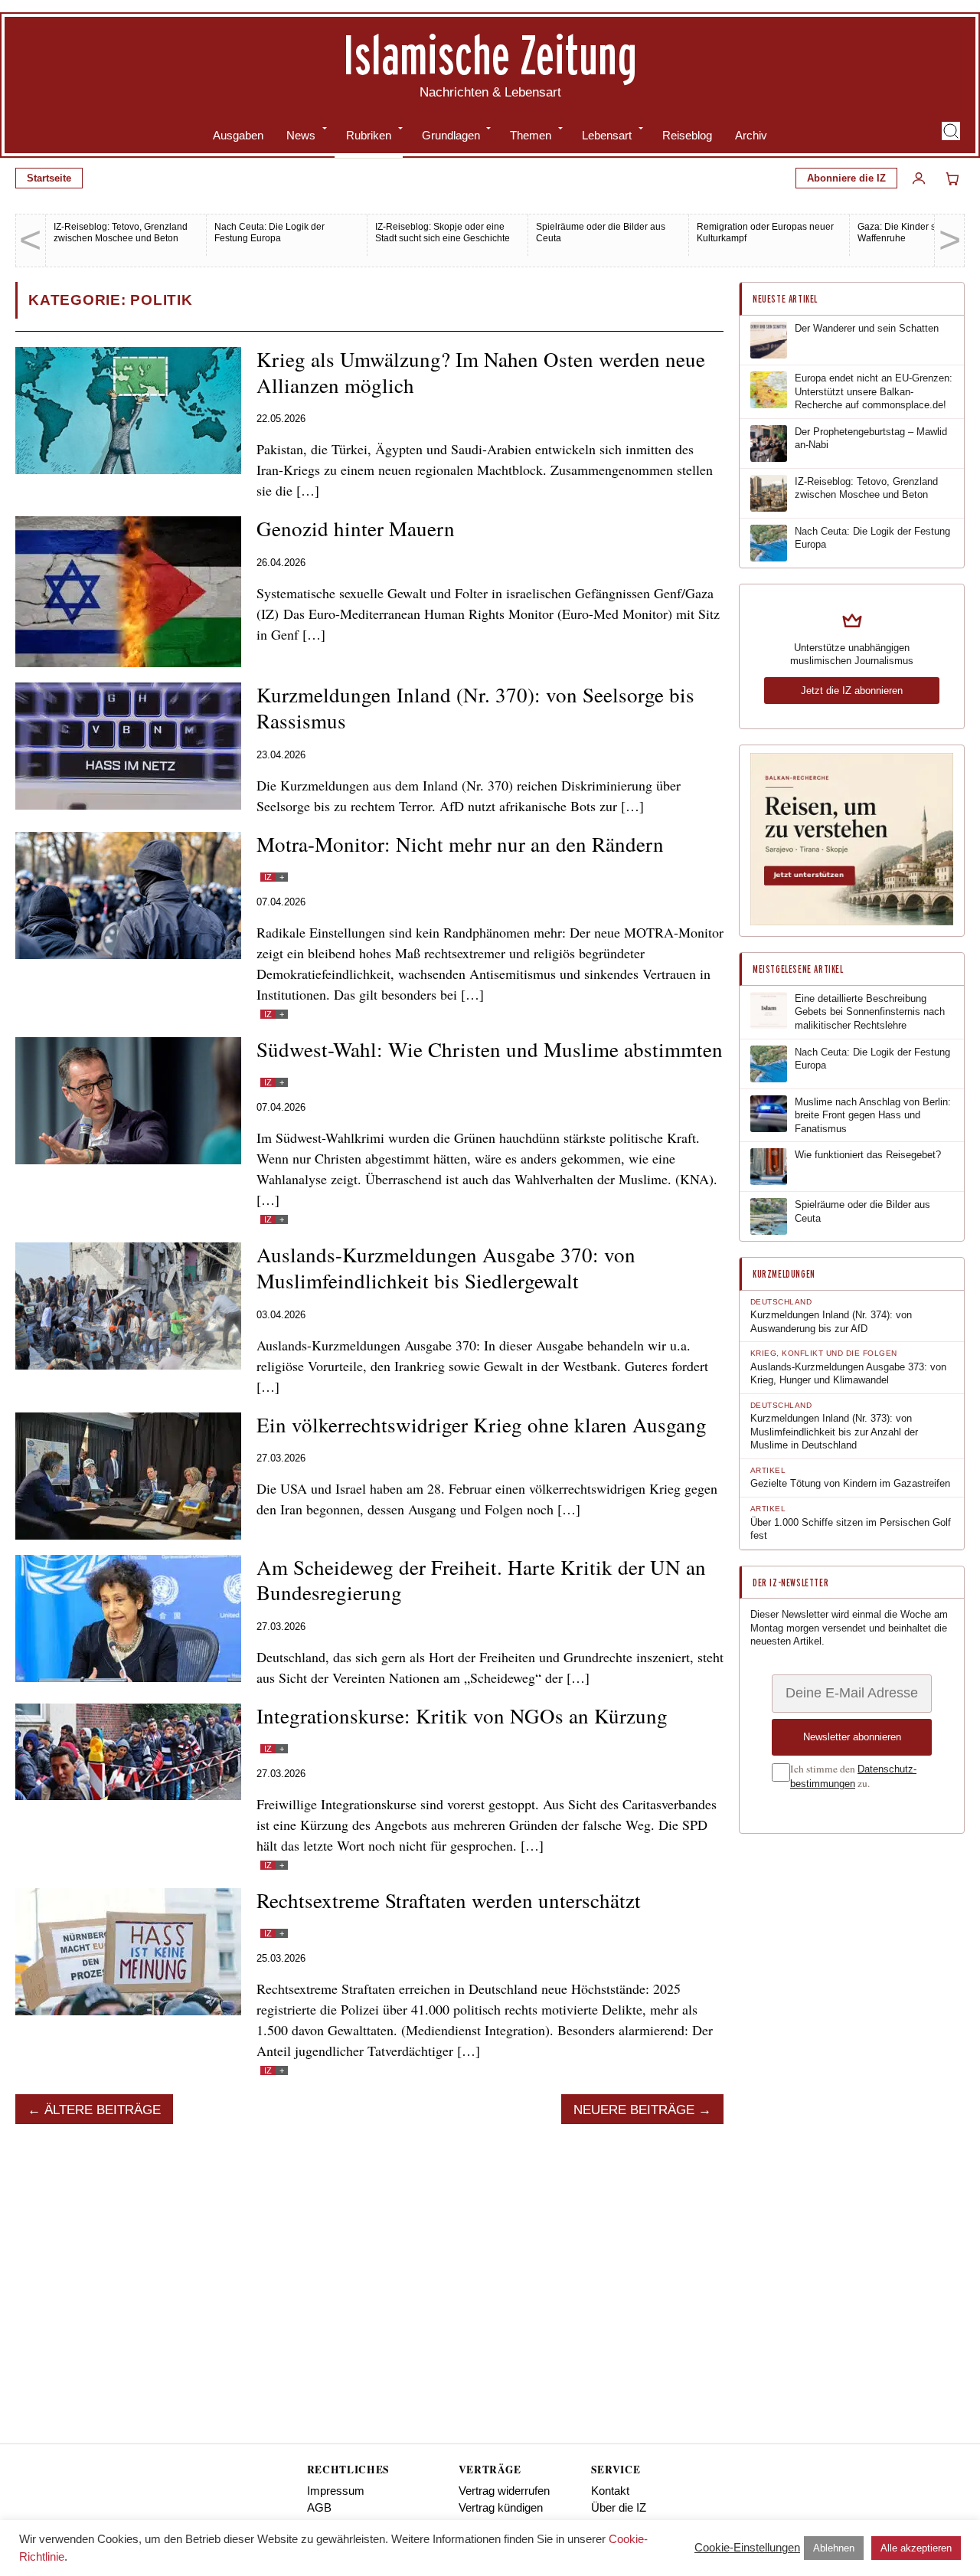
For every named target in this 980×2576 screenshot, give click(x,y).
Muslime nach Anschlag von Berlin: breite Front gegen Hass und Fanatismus (873, 1115)
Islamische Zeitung (490, 54)
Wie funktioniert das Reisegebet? (868, 1155)
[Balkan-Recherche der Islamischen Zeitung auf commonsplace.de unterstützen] (852, 922)
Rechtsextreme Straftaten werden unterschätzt (449, 1900)
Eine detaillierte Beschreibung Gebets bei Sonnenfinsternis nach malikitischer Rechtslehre (870, 1012)
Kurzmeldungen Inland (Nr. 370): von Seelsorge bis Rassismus (475, 708)
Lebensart (607, 135)
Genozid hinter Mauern (356, 529)
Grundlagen (451, 135)
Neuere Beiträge (634, 2110)
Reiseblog (687, 135)
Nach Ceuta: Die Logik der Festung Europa (269, 232)
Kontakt (610, 2491)
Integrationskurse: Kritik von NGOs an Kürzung (462, 1716)
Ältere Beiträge (103, 2110)
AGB (319, 2507)
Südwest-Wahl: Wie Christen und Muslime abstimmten (490, 1049)
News (301, 135)
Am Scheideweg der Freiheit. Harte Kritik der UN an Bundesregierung (481, 1580)
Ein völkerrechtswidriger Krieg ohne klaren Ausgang (482, 1425)
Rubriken (369, 135)
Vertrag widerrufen (504, 2491)
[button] (951, 131)
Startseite (49, 178)
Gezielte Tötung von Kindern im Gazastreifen (850, 1483)
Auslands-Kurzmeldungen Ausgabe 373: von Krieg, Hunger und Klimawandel (848, 1374)
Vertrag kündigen (501, 2507)
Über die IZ (619, 2507)
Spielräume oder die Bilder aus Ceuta (862, 1211)
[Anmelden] (919, 178)
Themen (531, 135)
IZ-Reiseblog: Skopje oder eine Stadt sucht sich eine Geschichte (443, 232)
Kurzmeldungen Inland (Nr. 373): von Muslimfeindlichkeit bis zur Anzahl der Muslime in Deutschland (834, 1432)
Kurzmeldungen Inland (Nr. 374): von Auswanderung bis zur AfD (831, 1322)
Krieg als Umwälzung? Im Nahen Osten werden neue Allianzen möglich (481, 372)
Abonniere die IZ (846, 178)
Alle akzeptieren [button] (916, 2548)
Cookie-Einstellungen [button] (747, 2547)
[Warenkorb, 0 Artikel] (952, 178)
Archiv (751, 135)
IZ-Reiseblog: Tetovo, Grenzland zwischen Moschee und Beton (121, 232)
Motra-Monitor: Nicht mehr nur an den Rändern (460, 844)
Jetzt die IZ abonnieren (852, 691)
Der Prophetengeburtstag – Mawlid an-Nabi (871, 439)
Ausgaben (238, 135)
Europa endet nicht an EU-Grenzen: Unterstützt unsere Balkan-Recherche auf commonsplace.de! (874, 391)
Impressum (336, 2491)
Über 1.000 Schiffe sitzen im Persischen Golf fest (851, 1529)
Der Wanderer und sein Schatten (867, 328)
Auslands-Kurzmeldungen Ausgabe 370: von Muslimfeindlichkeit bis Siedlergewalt (446, 1268)
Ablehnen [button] (834, 2548)
